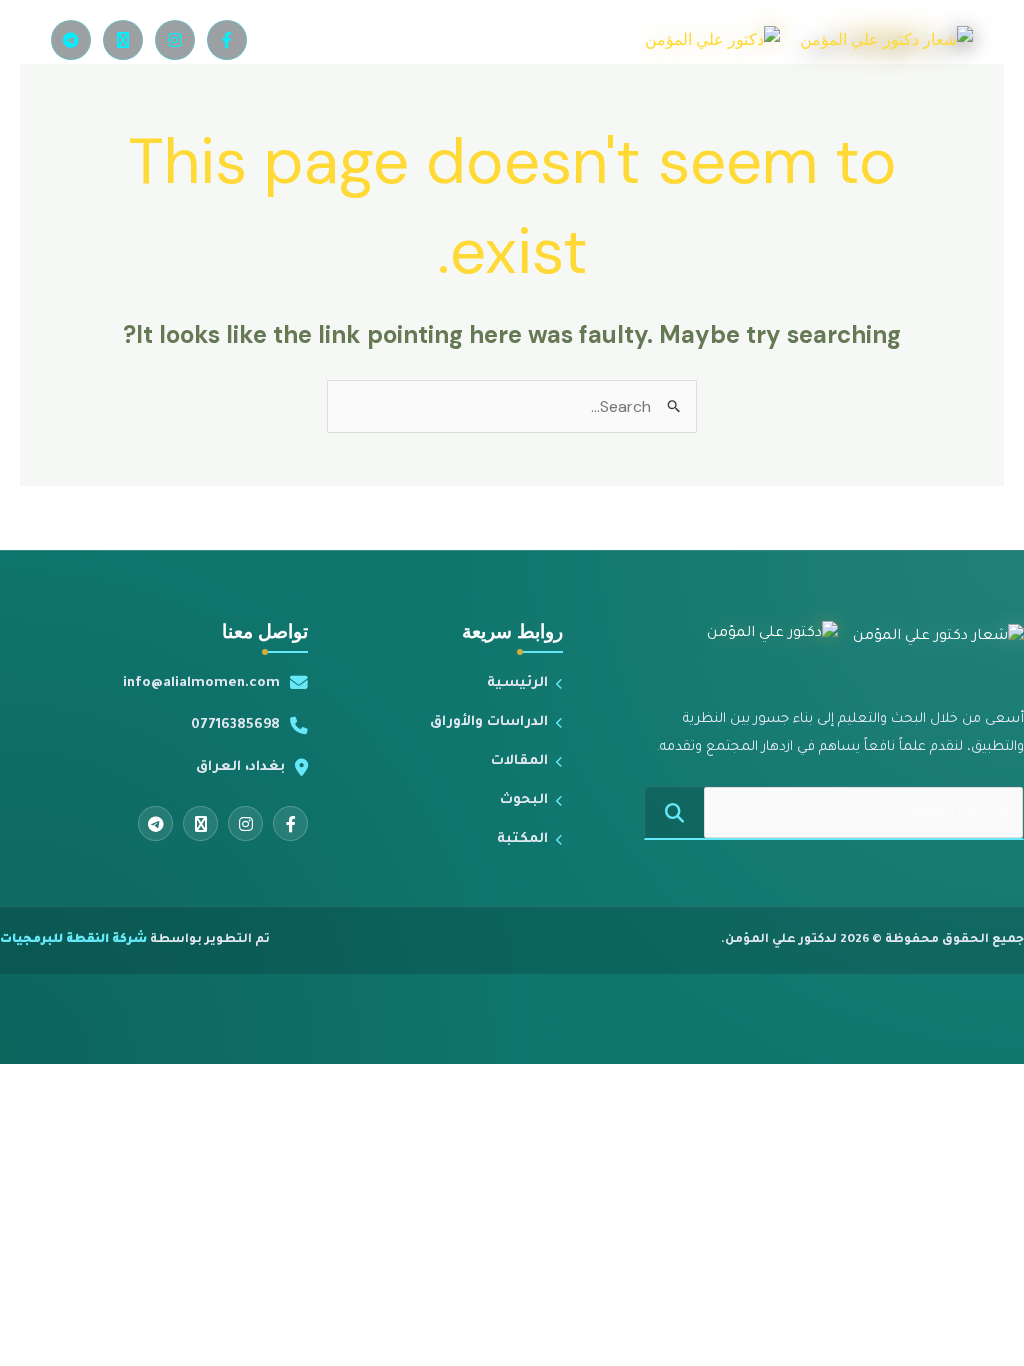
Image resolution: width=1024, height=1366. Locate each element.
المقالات (519, 761)
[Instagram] (175, 40)
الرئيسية (517, 683)
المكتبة (522, 839)
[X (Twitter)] (123, 40)
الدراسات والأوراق (489, 722)
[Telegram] (71, 40)
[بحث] (674, 812)
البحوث (524, 800)
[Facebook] (227, 40)
